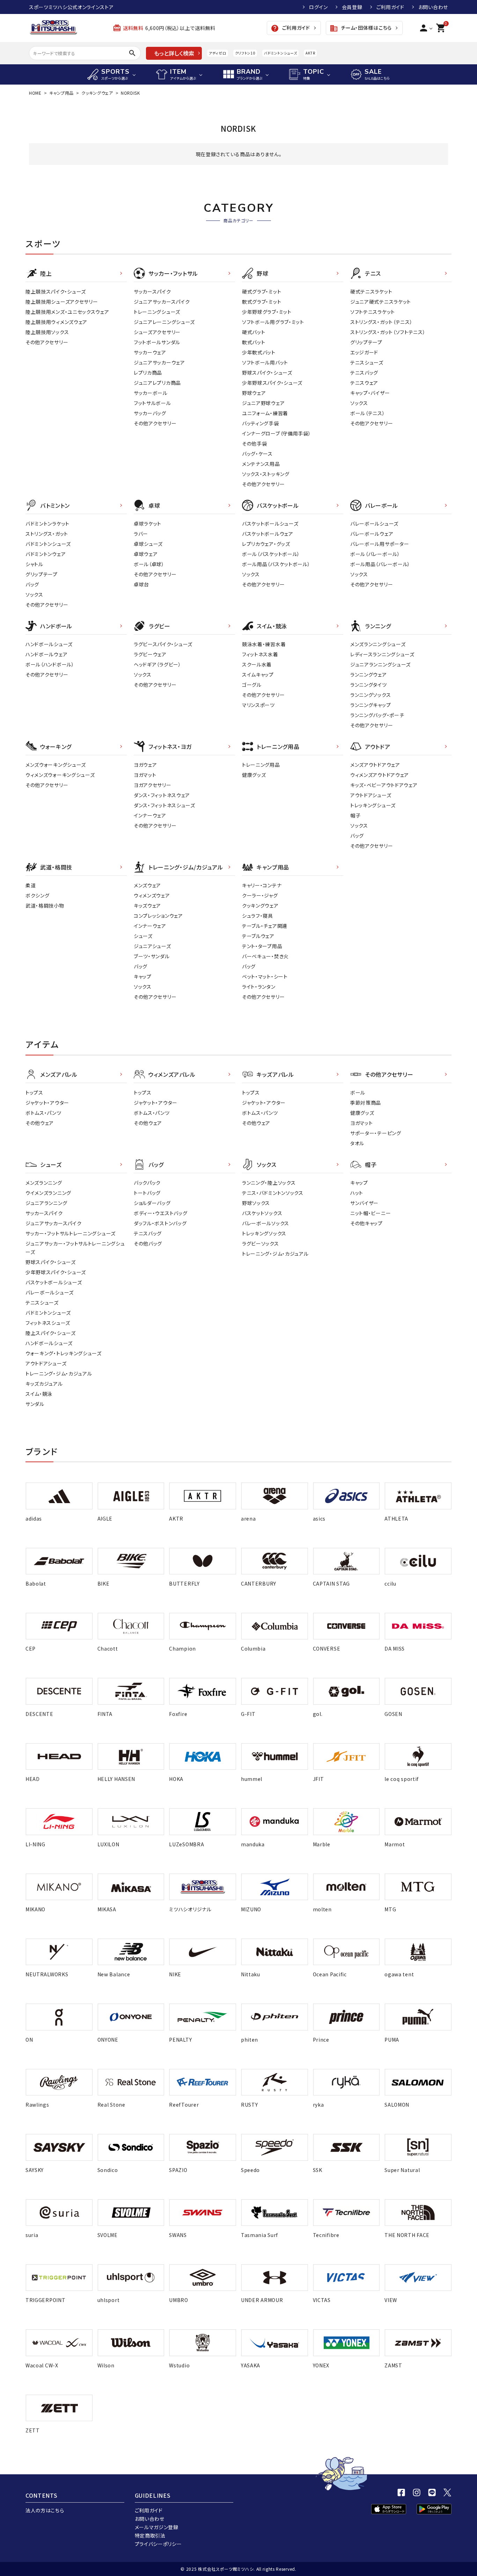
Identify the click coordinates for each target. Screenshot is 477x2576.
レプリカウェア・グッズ (266, 544)
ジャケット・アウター (47, 1103)
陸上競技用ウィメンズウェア (56, 322)
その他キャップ (366, 1223)
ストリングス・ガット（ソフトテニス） (388, 332)
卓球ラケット (148, 524)
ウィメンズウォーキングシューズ (60, 775)
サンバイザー (364, 1203)
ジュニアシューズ (152, 946)
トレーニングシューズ (157, 312)
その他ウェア (40, 1123)
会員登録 (352, 7)
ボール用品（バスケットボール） (276, 564)
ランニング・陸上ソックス (269, 1183)
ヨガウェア (145, 765)
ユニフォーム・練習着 (265, 413)
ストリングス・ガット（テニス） (381, 322)
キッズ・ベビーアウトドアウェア (384, 785)
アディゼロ (218, 53)
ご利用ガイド (390, 7)
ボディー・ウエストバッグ (160, 1213)
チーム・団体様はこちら (361, 28)
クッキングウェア (97, 93)
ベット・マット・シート (265, 976)
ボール (358, 1092)
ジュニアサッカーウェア (159, 362)
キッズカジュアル (44, 1384)
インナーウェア (150, 815)
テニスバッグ (364, 373)
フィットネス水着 (260, 654)
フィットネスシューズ (48, 1323)
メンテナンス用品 (261, 464)
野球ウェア (254, 393)
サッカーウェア (150, 352)
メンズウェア (147, 885)
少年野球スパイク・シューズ (272, 383)
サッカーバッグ (150, 413)
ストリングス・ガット (47, 534)
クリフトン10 (245, 53)
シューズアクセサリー (157, 332)
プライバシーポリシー (158, 2544)
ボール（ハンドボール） (50, 664)
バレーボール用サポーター (380, 544)
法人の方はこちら (45, 2510)
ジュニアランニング (46, 1203)
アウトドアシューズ (371, 795)
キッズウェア (147, 905)
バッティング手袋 (260, 423)
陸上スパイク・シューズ (51, 1333)
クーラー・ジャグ (260, 895)
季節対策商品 (366, 1103)
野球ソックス (256, 1203)
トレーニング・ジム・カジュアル (59, 1373)
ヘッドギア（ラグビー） (157, 664)
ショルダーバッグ (152, 1203)
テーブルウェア (258, 936)
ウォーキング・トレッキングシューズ (64, 1353)
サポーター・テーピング (376, 1133)
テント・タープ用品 (262, 946)
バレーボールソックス (266, 1223)
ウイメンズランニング (48, 1193)
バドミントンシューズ (280, 53)
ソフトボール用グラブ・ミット (273, 322)
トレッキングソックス (264, 1233)
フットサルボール (152, 403)
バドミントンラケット (47, 524)
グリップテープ (366, 342)
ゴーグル (252, 685)
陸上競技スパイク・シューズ (56, 291)
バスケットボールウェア (268, 534)
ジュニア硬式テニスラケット (381, 302)
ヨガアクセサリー (153, 785)
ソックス (359, 403)
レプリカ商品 (148, 373)
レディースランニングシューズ (382, 654)
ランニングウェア (369, 674)
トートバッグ (147, 1193)
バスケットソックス (262, 1213)
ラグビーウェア (150, 654)
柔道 (31, 885)
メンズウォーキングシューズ (56, 765)
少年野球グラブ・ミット (267, 312)
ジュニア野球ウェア (263, 403)
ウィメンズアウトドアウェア (380, 775)
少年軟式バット (259, 352)
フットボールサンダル (157, 342)
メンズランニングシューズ (378, 644)
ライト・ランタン (259, 987)
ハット (357, 1193)
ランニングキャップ (370, 705)
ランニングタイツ (369, 685)
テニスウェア (364, 383)
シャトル (34, 564)
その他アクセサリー (47, 342)
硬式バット (254, 332)
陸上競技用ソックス (47, 332)
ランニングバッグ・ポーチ (377, 715)
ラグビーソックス (260, 1243)
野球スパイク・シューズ (267, 373)
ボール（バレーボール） (375, 554)
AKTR (310, 53)
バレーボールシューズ (374, 524)
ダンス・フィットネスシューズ (164, 805)
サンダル (35, 1404)
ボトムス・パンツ (43, 1113)
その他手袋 (255, 443)
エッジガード (364, 352)
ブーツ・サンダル (152, 956)
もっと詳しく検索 (174, 53)
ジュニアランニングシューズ (380, 664)
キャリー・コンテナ (262, 885)
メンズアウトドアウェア (375, 765)
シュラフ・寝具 (258, 916)
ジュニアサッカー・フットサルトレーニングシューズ (75, 1248)
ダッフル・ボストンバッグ (160, 1223)
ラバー (141, 534)
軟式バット (254, 342)
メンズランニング (44, 1183)
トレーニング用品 (261, 765)
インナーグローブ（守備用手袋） (277, 433)
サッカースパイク (152, 291)
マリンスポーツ (258, 705)
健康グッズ (254, 775)
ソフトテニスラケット (373, 312)
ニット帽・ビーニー (370, 1213)
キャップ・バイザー (370, 393)
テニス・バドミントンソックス (273, 1193)
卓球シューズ (148, 544)
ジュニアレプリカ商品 (157, 383)
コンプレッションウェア (158, 916)
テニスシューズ (367, 362)
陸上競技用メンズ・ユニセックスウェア (67, 312)
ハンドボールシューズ (49, 644)
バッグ (32, 584)
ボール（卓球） (149, 564)
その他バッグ (148, 1243)
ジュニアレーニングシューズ (164, 322)
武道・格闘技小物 (45, 905)
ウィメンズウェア (152, 895)
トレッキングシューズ (373, 805)
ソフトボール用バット (265, 362)
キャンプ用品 (61, 93)
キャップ (143, 976)
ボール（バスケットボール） (271, 554)
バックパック (147, 1183)
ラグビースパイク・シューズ (163, 644)
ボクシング (38, 895)
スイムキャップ (258, 674)
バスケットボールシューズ (270, 524)
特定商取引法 (150, 2535)
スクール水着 (257, 664)
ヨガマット (145, 775)
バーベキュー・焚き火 (265, 956)
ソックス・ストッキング (266, 474)
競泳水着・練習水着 (264, 644)
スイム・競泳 (39, 1394)
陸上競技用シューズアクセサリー (62, 302)
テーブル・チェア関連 (265, 926)
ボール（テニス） (368, 413)
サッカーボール (151, 393)
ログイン (318, 7)
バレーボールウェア (372, 534)
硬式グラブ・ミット (262, 291)
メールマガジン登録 (157, 2527)
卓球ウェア (146, 554)
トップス (34, 1092)
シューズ (143, 936)
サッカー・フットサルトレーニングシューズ (71, 1233)
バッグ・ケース (257, 454)
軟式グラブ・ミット (262, 302)
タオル (357, 1143)
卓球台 (141, 584)
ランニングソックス (370, 695)
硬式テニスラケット (371, 291)
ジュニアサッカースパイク (162, 302)
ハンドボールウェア (46, 654)
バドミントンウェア (46, 554)
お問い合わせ (433, 7)
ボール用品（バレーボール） (380, 564)
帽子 (355, 815)
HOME (35, 93)
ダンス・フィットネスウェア (162, 795)
